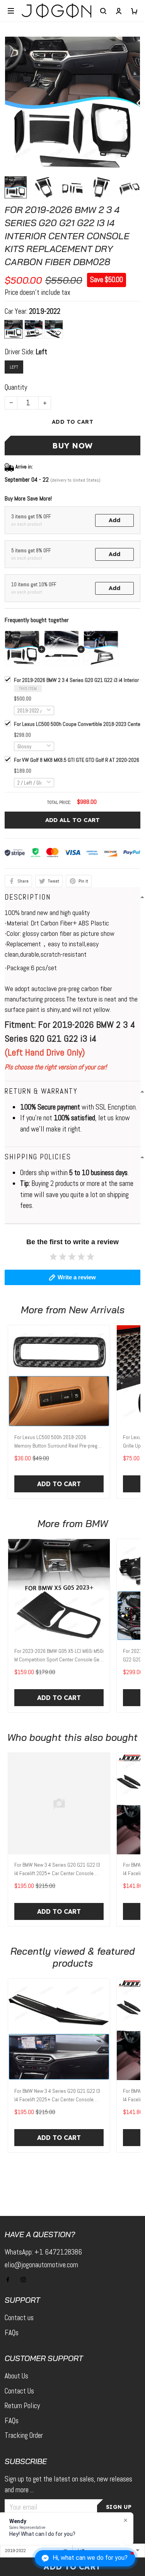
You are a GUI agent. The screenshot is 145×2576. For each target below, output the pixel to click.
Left (42, 352)
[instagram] (26, 2280)
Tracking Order (24, 2435)
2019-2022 (45, 311)
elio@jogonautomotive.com (41, 2265)
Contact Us (19, 2391)
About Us (16, 2376)
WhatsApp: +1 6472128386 (43, 2252)
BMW (97, 1523)
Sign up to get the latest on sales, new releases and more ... (68, 2485)
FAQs (12, 2333)
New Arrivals (97, 1310)
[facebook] (10, 2280)
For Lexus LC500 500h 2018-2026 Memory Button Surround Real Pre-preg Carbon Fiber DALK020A (56, 1442)
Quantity (16, 387)
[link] (22, 2515)
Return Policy (22, 2406)
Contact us (19, 2318)
